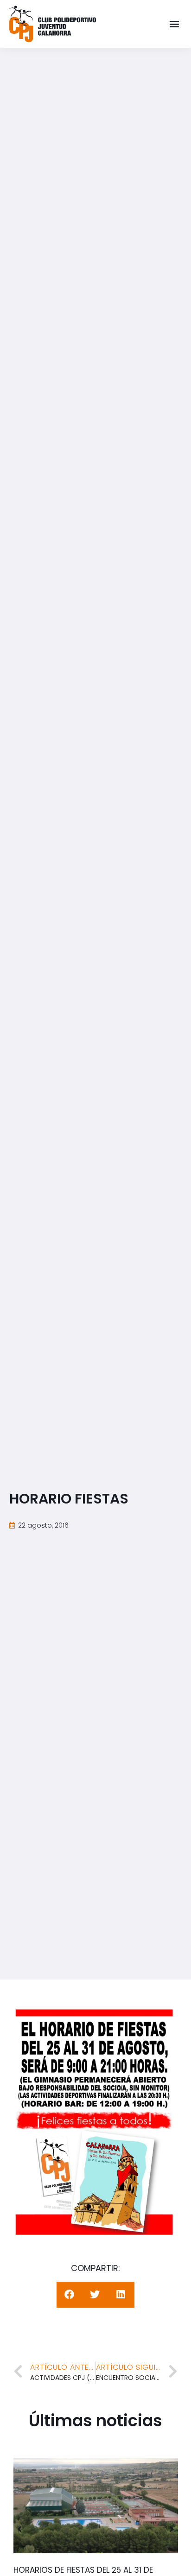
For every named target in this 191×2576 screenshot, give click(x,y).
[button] (174, 24)
